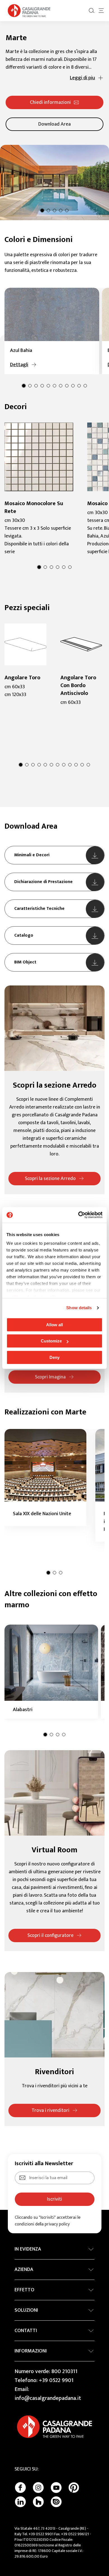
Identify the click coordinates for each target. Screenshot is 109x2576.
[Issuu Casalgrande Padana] (56, 2502)
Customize (51, 1341)
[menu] (101, 11)
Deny (54, 1357)
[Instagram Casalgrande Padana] (38, 2488)
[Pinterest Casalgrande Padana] (74, 2488)
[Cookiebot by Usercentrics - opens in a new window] (78, 1215)
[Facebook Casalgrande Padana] (20, 2488)
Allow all (54, 1325)
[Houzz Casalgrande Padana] (38, 2502)
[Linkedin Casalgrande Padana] (20, 2502)
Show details (79, 1308)
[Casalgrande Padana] (29, 11)
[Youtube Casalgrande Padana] (56, 2488)
